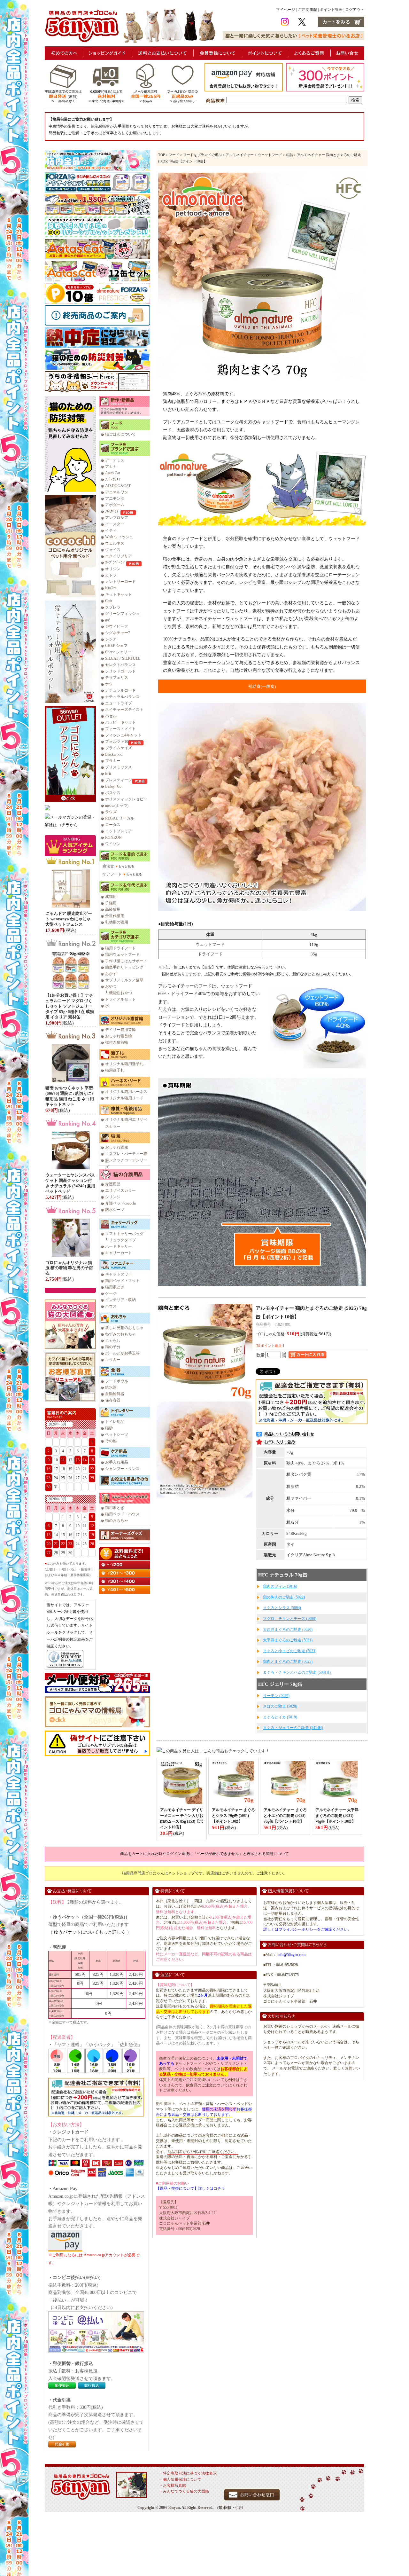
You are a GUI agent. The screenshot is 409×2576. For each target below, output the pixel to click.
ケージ (111, 1293)
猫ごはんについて (120, 434)
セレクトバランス (120, 665)
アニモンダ (115, 499)
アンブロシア (117, 518)
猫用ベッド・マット (122, 1281)
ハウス (111, 1306)
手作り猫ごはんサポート (126, 961)
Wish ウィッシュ (119, 537)
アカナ (111, 467)
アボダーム (115, 505)
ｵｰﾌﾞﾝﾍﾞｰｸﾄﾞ (116, 562)
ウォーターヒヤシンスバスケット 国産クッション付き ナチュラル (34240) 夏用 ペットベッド (70, 1183)
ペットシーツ (117, 1434)
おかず (111, 974)
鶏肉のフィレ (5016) (280, 1586)
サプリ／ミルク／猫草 (124, 980)
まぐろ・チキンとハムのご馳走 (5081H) (297, 1672)
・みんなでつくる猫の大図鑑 (184, 2491)
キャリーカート (119, 1253)
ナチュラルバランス (122, 697)
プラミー (113, 761)
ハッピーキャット (120, 722)
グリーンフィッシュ (122, 614)
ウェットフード (270, 155)
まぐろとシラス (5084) (282, 1608)
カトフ (111, 575)
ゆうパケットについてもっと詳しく (90, 1932)
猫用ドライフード (120, 948)
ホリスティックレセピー (126, 799)
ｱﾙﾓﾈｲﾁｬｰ (113, 511)
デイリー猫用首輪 (120, 1030)
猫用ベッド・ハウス (122, 1514)
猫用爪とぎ (115, 1287)
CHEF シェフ (116, 646)
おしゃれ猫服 (117, 1147)
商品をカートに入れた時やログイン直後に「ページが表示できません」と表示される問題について (204, 1854)
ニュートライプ (119, 703)
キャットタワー (119, 1274)
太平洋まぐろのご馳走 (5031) (288, 1640)
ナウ (109, 684)
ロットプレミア (119, 831)
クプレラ (113, 607)
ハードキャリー (119, 1246)
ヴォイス (113, 550)
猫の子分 (113, 1347)
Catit (109, 601)
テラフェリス (117, 678)
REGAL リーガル (120, 818)
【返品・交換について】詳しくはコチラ (190, 2188)
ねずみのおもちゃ (120, 1334)
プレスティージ (119, 780)
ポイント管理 (331, 10)
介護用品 (113, 1184)
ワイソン (113, 844)
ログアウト (355, 10)
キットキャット (119, 594)
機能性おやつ (120, 993)
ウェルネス (115, 543)
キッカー (113, 1360)
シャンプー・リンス (122, 1469)
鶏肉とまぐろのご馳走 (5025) (288, 1661)
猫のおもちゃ (117, 1520)
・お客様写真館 (173, 2486)
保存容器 (113, 1400)
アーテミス (115, 460)
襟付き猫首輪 (117, 1042)
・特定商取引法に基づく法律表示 (188, 2473)
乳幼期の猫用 (117, 922)
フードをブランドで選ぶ (202, 155)
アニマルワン (117, 492)
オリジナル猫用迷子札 (124, 1064)
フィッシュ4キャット (123, 735)
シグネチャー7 (118, 633)
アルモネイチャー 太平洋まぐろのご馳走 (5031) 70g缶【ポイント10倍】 (337, 1816)
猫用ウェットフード (122, 954)
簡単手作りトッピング (124, 967)
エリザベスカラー (120, 1190)
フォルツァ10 (117, 742)
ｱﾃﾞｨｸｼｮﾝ (113, 479)
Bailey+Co (113, 786)
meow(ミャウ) (117, 805)
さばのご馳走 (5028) (280, 1706)
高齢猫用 (113, 909)
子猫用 (111, 903)
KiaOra (111, 588)
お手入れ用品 (117, 1462)
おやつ (111, 986)
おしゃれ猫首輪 (119, 1036)
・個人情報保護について (180, 2479)
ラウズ (111, 812)
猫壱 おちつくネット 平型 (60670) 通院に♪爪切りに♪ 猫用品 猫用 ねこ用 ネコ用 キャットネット (70, 1096)
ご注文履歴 (307, 10)
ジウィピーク (117, 626)
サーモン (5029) (276, 1696)
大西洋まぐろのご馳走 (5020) (288, 1630)
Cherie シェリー (118, 652)
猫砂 (109, 1428)
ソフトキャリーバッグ (124, 1234)
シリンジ (113, 1197)
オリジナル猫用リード (124, 1098)
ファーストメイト (120, 729)
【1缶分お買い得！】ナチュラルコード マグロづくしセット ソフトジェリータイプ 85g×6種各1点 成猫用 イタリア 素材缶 (70, 1006)
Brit (108, 774)
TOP (162, 155)
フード (174, 155)
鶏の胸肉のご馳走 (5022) (284, 1597)
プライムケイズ (119, 748)
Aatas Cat (112, 473)
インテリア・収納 (120, 1300)
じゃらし (113, 1340)
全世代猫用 (115, 916)
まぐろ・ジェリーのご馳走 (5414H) (293, 1728)
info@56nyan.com (291, 1955)
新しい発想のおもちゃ (124, 1328)
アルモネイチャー (240, 155)
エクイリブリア (119, 556)
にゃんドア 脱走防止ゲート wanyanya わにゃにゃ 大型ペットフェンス (69, 919)
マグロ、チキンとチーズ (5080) (290, 1619)
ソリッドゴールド (120, 671)
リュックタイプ (122, 1240)
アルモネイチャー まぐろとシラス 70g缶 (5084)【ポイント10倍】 (233, 1816)
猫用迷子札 (115, 1070)
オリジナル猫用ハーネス (126, 1092)
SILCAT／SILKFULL (123, 658)
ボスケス (113, 793)
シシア (111, 639)
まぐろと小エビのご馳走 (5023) (290, 1651)
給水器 (111, 1387)
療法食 (108, 866)
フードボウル (117, 1381)
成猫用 (111, 897)
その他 (111, 1441)
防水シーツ (115, 1210)
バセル (111, 716)
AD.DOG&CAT (118, 486)
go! (108, 620)
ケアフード (112, 874)
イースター (115, 524)
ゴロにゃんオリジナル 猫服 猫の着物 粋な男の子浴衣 (69, 1268)
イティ (111, 530)
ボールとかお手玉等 (122, 1353)
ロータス (113, 825)
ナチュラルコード (120, 690)
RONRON (113, 837)
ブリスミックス (119, 767)
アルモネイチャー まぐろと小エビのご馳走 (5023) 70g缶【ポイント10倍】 (285, 1816)
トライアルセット (120, 999)
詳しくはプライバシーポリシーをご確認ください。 (307, 1929)
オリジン (113, 569)
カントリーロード (120, 582)
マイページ (286, 10)
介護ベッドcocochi (120, 1203)
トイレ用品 (115, 1422)
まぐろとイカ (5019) (280, 1717)
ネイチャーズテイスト (124, 710)
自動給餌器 (115, 1394)
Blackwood (114, 754)
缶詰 (289, 155)
